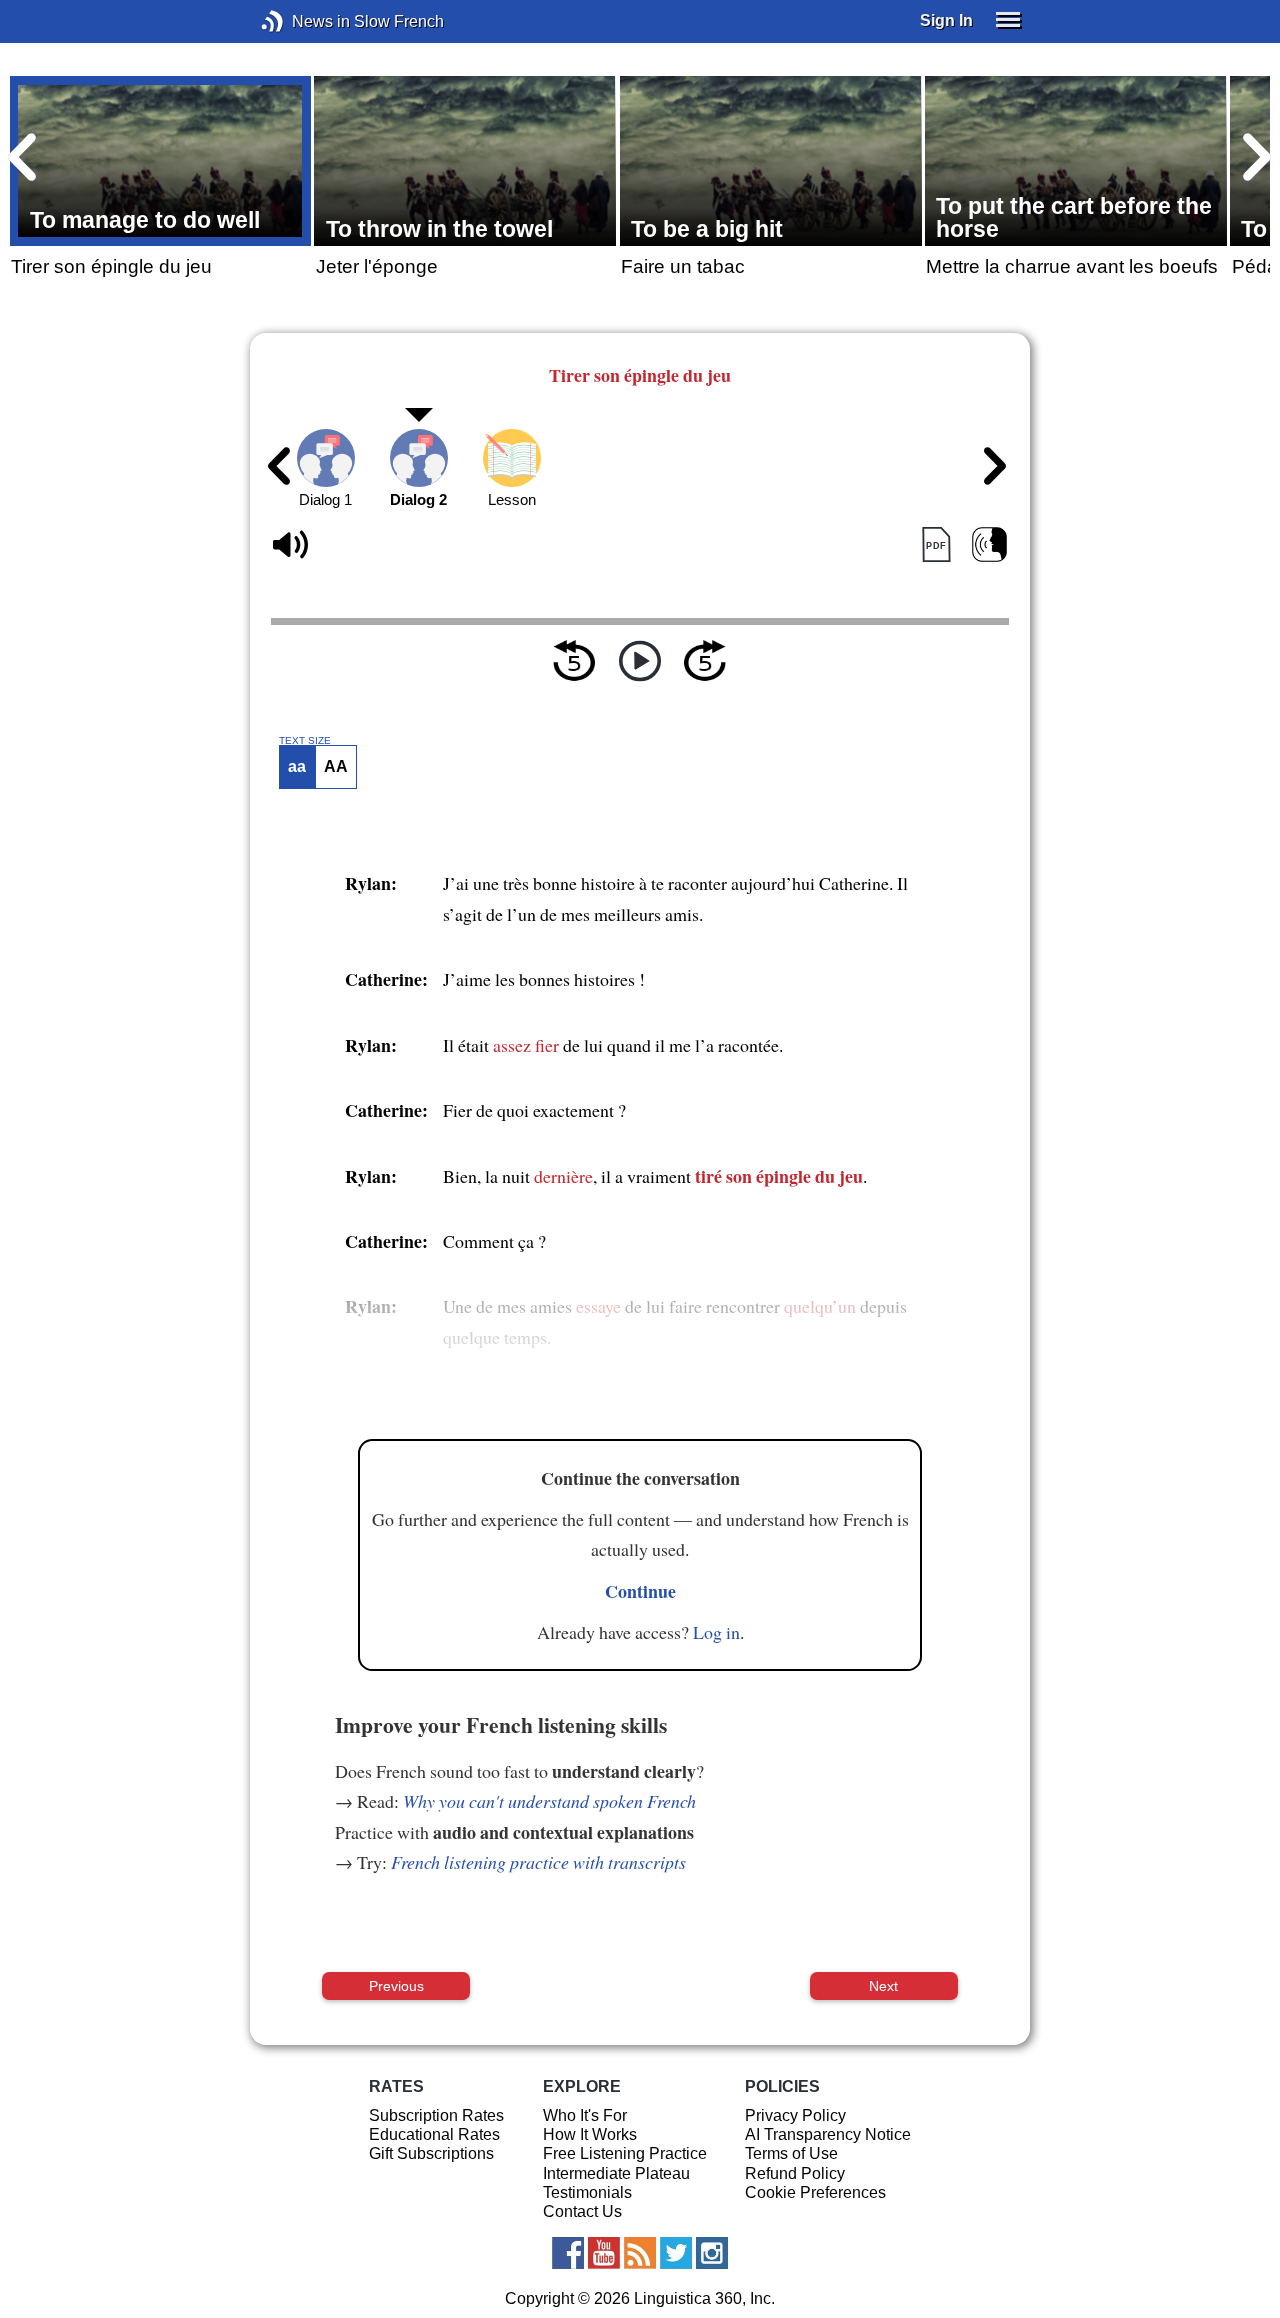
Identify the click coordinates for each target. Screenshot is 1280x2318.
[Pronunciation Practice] (989, 545)
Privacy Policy (795, 2115)
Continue (640, 1591)
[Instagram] (712, 2253)
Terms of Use (791, 2153)
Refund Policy (795, 2173)
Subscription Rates (436, 2115)
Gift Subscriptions (431, 2153)
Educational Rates (434, 2134)
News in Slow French (302, 21)
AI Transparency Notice (828, 2134)
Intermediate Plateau (616, 2173)
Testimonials (587, 2192)
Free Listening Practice (625, 2153)
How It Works (590, 2134)
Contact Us (582, 2211)
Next (883, 1986)
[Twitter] (676, 2253)
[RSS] (640, 2253)
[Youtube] (604, 2253)
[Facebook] (568, 2253)
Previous (396, 1986)
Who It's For (585, 2115)
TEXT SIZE (305, 741)
